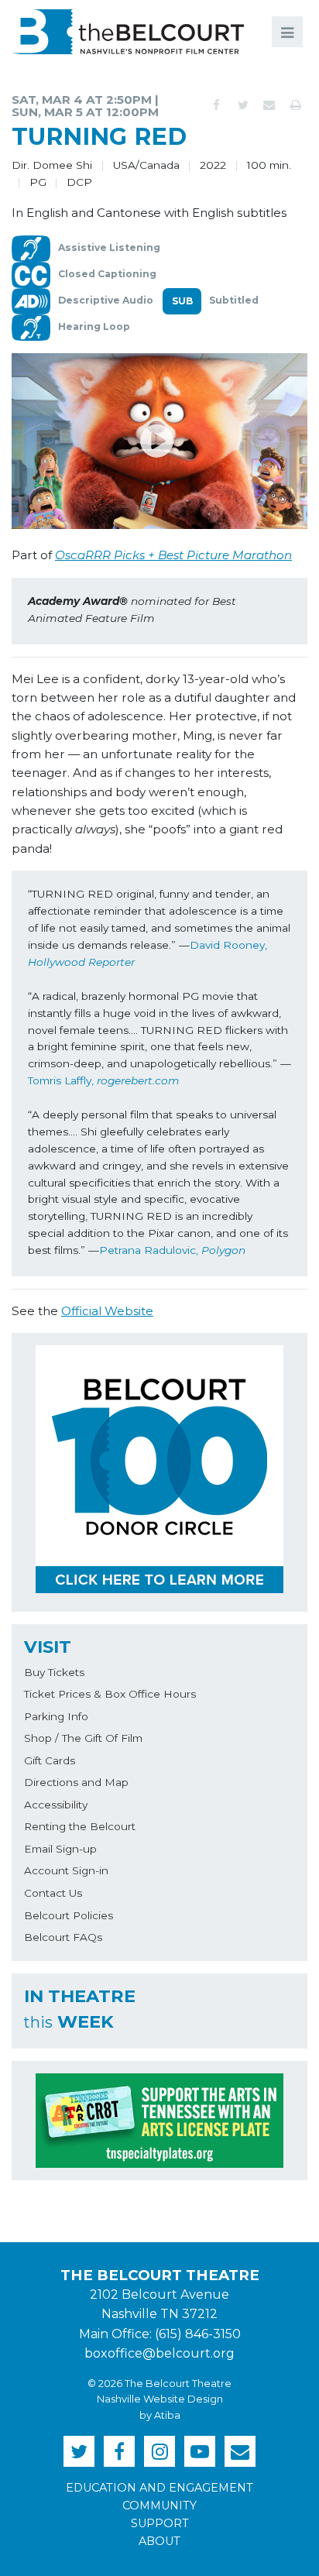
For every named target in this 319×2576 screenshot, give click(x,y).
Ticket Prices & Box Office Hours (110, 1694)
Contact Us (53, 1893)
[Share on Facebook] (217, 105)
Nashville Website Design (160, 2399)
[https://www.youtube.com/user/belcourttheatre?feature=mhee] (200, 2451)
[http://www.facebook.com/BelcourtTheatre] (119, 2451)
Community (159, 2506)
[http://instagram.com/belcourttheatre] (159, 2451)
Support (160, 2523)
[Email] (269, 105)
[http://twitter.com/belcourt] (79, 2451)
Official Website (107, 1311)
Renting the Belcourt (80, 1826)
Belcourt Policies (69, 1915)
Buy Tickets (54, 1672)
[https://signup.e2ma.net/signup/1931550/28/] (240, 2451)
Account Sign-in (66, 1870)
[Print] (296, 105)
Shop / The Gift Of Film (83, 1738)
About (159, 2541)
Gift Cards (50, 1760)
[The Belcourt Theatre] (128, 32)
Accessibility (56, 1805)
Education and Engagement (159, 2488)
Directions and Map (76, 1782)
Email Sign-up (60, 1849)
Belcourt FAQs (63, 1937)
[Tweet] (243, 105)
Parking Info (56, 1716)
